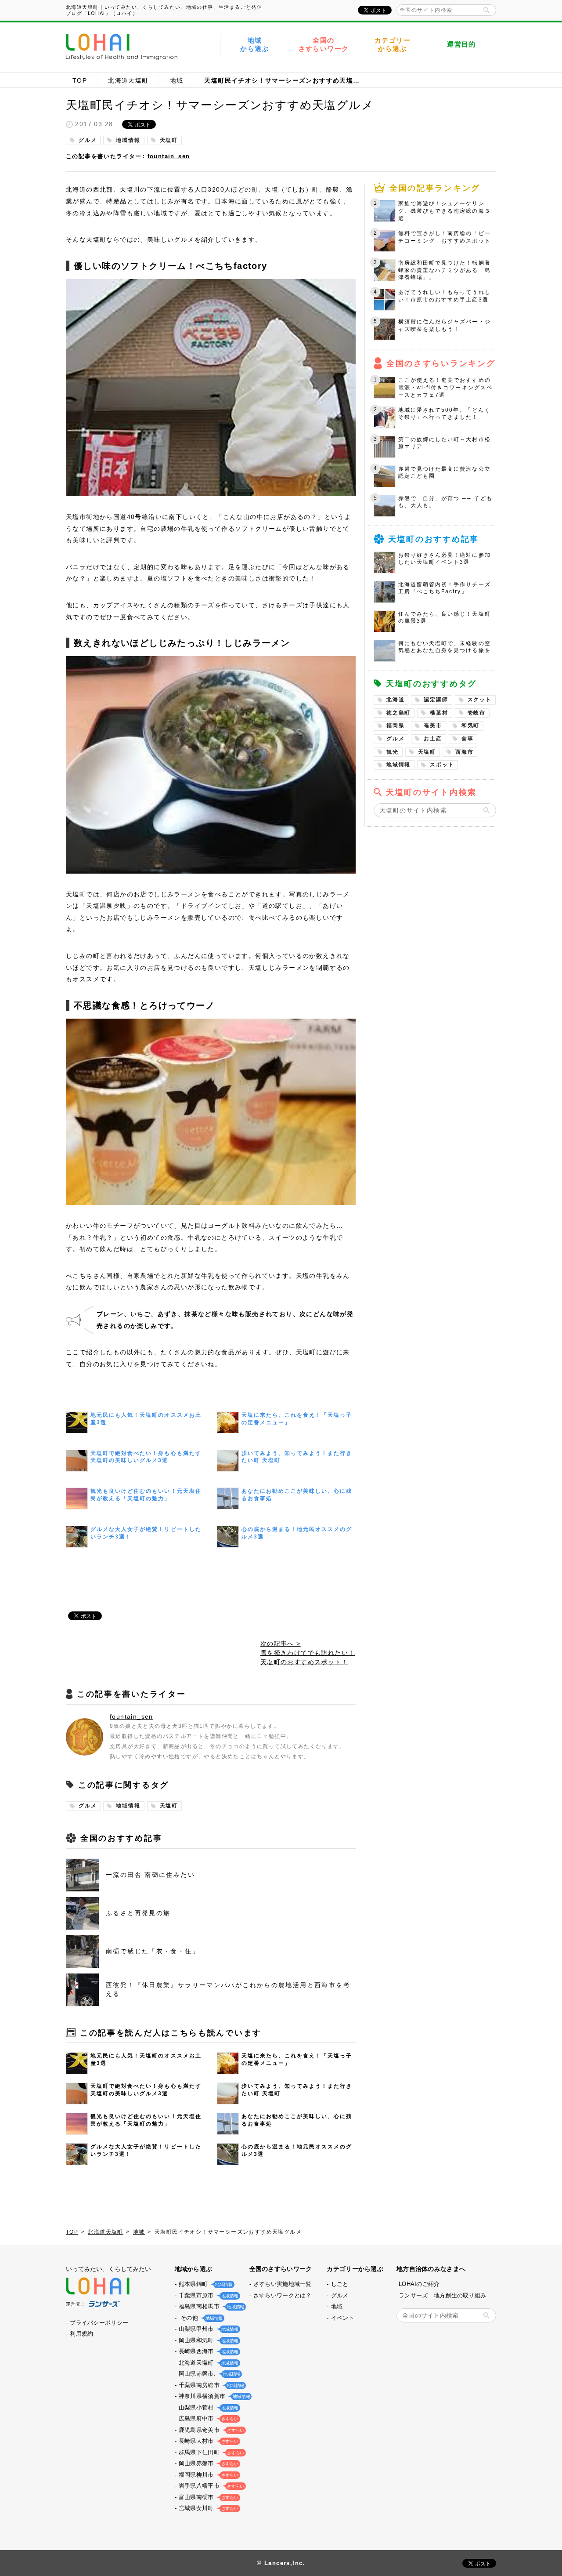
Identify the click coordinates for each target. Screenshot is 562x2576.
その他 (200, 2318)
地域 (177, 80)
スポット (442, 765)
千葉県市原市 (208, 2295)
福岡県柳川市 (208, 2475)
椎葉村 (439, 713)
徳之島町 (398, 713)
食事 (468, 739)
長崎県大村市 (208, 2441)
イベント (343, 2318)
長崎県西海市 (208, 2351)
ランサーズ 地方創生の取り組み (442, 2295)
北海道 (395, 700)
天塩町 (169, 140)
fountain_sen (169, 156)
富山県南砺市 (208, 2497)
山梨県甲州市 (208, 2329)
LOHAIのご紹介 (419, 2284)
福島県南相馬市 (211, 2306)
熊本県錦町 (205, 2284)
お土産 (433, 739)
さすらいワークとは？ (283, 2295)
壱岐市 (477, 713)
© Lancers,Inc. (281, 2563)
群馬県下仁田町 (211, 2452)
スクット (480, 700)
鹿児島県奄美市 (211, 2430)
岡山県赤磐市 (208, 2463)
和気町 (470, 726)
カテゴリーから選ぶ (393, 45)
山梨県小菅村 (208, 2407)
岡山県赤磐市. (209, 2374)
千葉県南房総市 (211, 2385)
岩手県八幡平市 (211, 2486)
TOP (80, 80)
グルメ (88, 140)
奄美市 (433, 726)
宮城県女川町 (208, 2508)
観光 (393, 752)
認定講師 (436, 700)
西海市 (464, 752)
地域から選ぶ (255, 45)
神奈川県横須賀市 (213, 2396)
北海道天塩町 (128, 80)
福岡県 (395, 726)
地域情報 (128, 140)
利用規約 (81, 2334)
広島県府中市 (208, 2418)
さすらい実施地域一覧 (283, 2284)
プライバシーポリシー (99, 2323)
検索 (486, 10)
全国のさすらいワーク (324, 45)
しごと (340, 2284)
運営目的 (461, 44)
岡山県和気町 (208, 2340)
